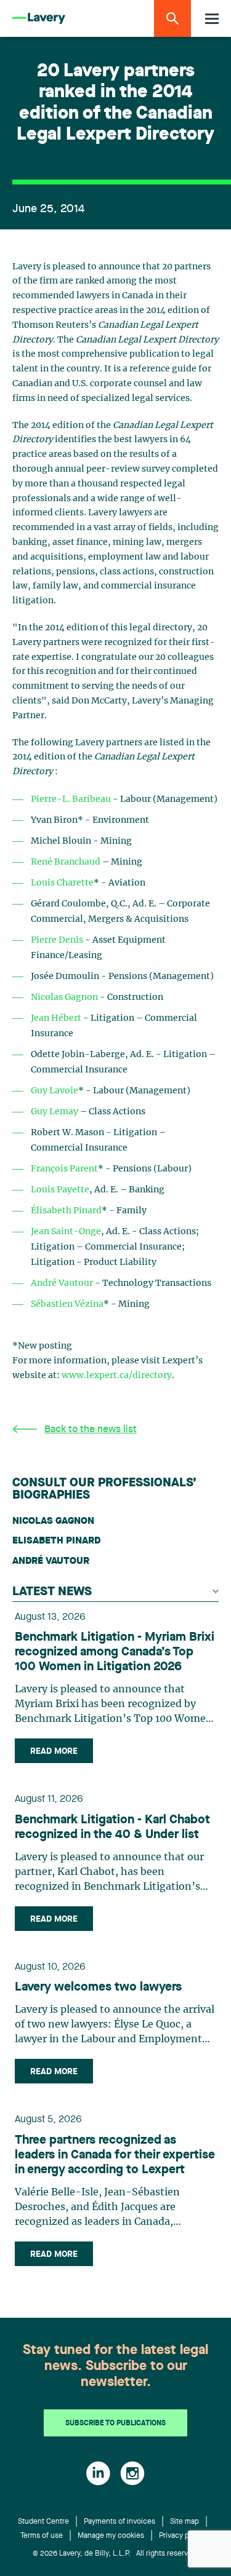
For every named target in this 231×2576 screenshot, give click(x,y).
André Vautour (62, 1283)
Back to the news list (91, 1430)
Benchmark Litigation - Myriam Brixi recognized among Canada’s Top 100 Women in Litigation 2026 (115, 1652)
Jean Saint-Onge (66, 1232)
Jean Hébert (56, 1018)
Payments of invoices (120, 2522)
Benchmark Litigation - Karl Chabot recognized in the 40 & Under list (112, 1828)
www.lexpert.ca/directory (117, 1376)
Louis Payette (60, 1190)
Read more (54, 1751)
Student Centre (43, 2522)
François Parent (64, 1169)
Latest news (52, 1592)
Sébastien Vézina (67, 1304)
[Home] (39, 19)
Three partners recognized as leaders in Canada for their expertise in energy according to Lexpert (115, 2155)
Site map (184, 2522)
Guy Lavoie (55, 1091)
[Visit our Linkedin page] (98, 2473)
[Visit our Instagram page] (132, 2473)
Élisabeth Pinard (66, 1211)
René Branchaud (66, 862)
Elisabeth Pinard (56, 1541)
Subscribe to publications (115, 2423)
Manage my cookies (111, 2536)
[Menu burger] (212, 19)
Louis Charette (62, 883)
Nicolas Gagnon (64, 997)
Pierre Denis (57, 940)
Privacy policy (182, 2536)
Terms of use (42, 2536)
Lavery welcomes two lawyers (98, 1987)
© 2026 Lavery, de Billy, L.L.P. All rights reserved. (116, 2554)
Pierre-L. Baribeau (71, 799)
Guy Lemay (55, 1112)
